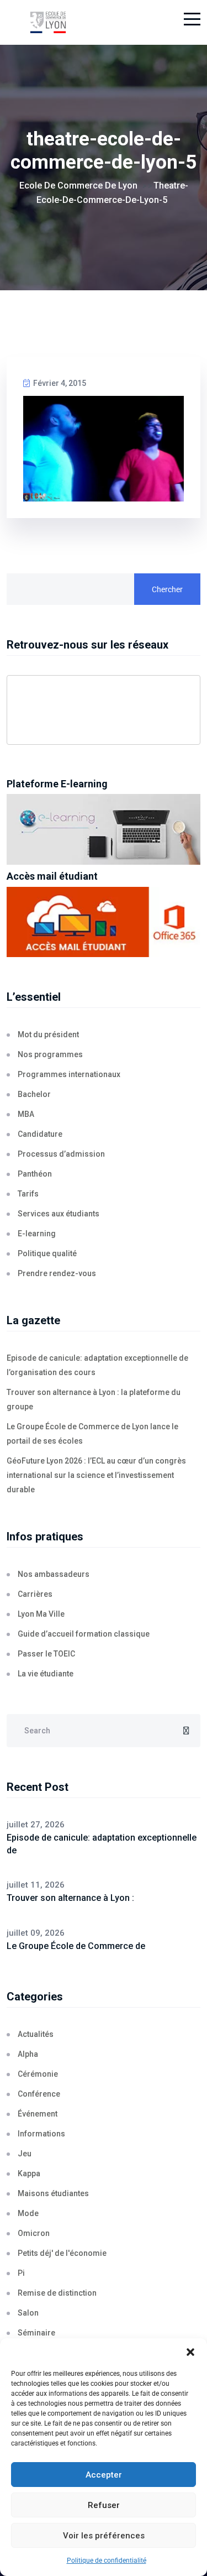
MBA (26, 1114)
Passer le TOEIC (46, 1654)
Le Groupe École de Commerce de (76, 1946)
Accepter (104, 2475)
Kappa (29, 2173)
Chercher (167, 589)
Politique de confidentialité (107, 2561)
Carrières (35, 1594)
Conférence (39, 2094)
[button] (190, 2352)
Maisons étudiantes (53, 2193)
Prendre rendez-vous (57, 1273)
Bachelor (34, 1094)
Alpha (28, 2054)
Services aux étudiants (59, 1214)
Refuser (104, 2505)
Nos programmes (50, 1054)
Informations (41, 2134)
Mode (28, 2213)
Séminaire (36, 2333)
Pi (21, 2273)
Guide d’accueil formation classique (84, 1634)
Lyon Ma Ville (41, 1614)
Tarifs (28, 1194)
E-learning (37, 1234)
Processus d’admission (61, 1154)
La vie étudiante (46, 1674)
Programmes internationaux (69, 1074)
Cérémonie (38, 2074)
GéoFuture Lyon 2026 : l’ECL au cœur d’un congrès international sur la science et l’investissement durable (96, 1475)
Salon (28, 2313)
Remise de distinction (57, 2293)
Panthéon (35, 1174)
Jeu (25, 2154)
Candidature (40, 1134)
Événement (38, 2114)
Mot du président (48, 1034)
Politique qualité (47, 1253)
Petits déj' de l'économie (62, 2253)
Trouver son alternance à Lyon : (70, 1898)
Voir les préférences (104, 2536)
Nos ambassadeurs (54, 1574)
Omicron (34, 2233)
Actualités (36, 2034)
